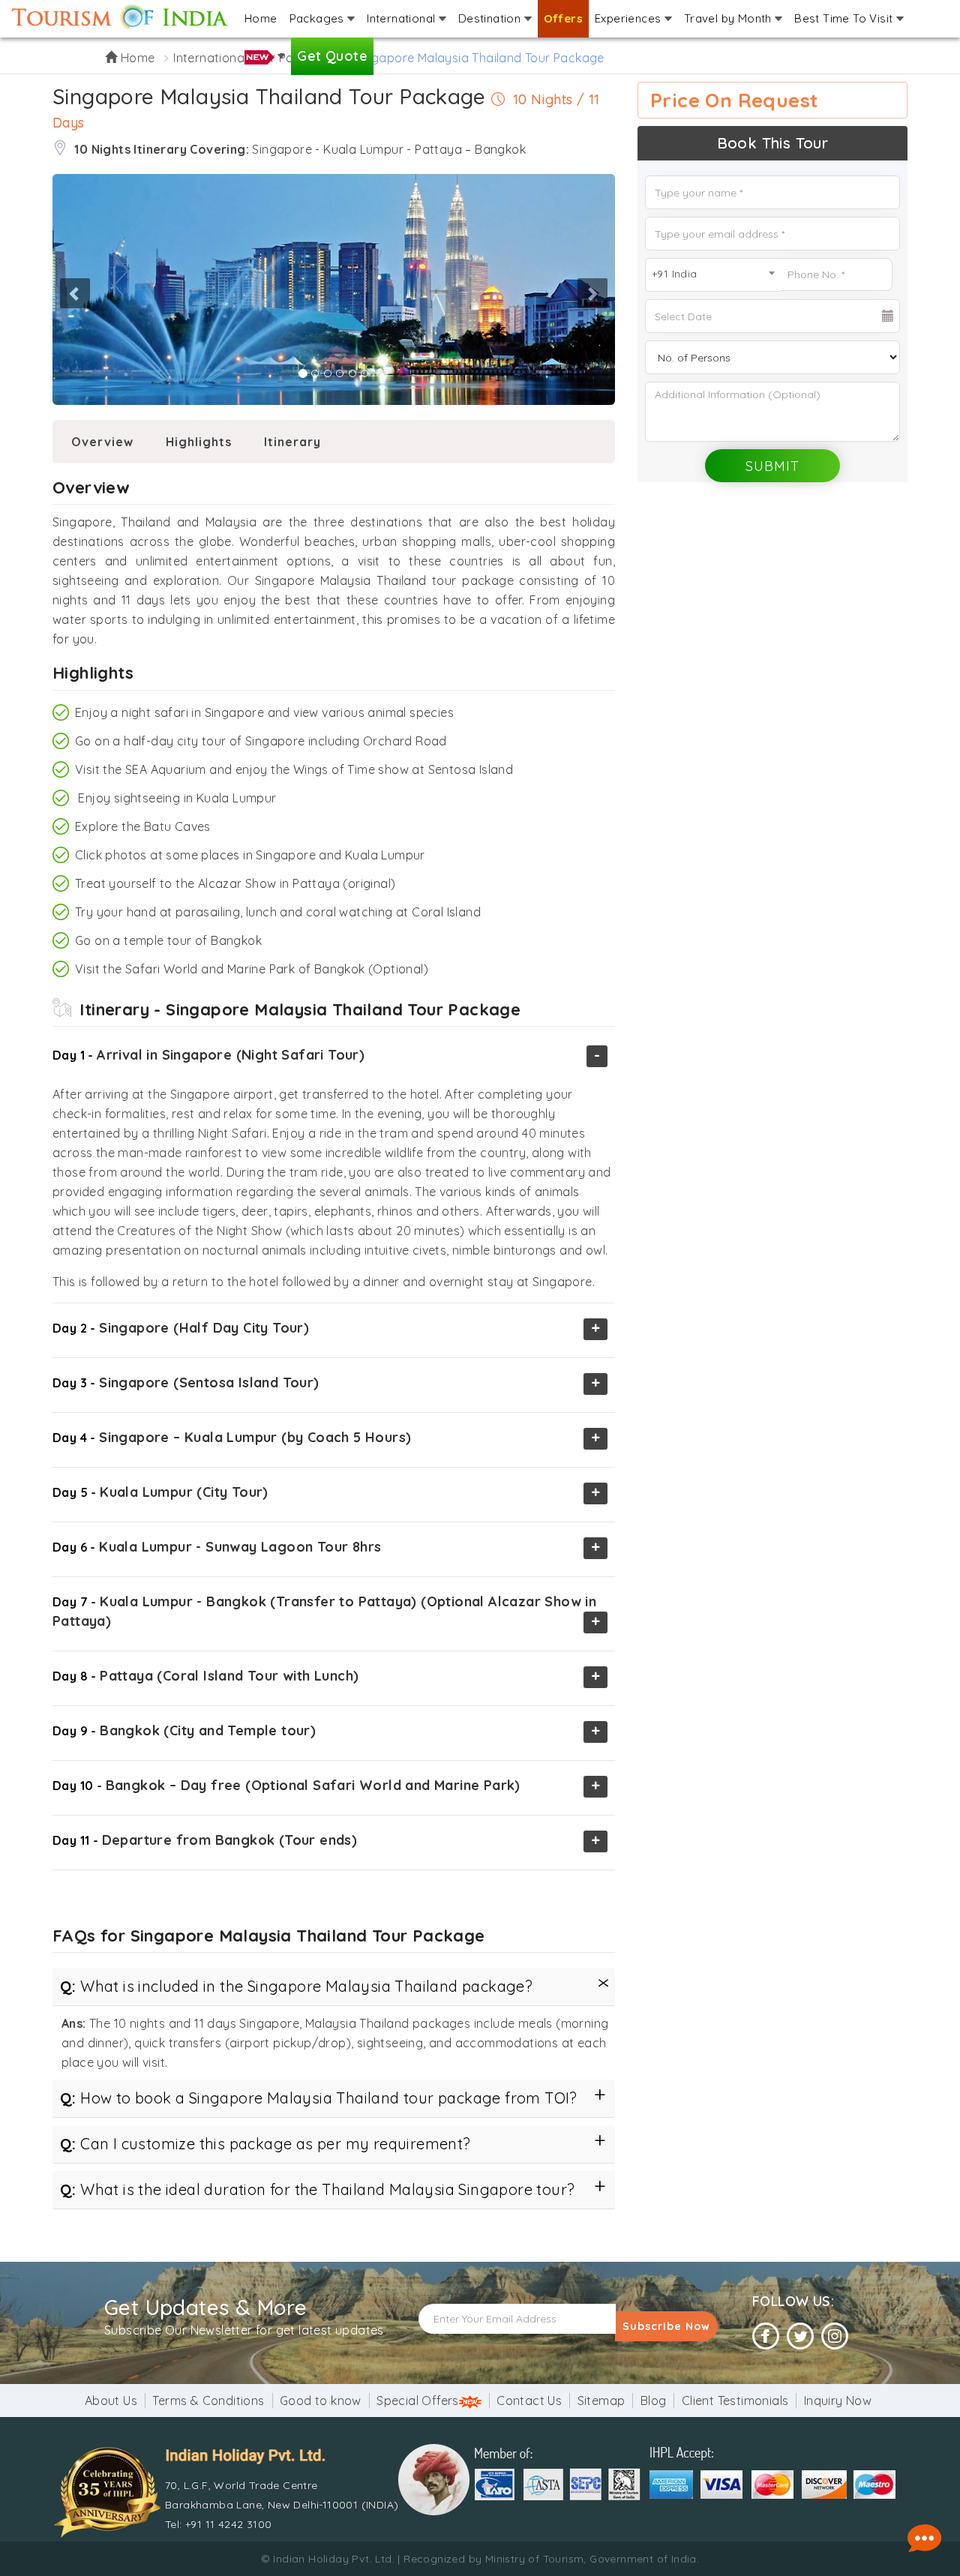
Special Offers (418, 2401)
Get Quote (332, 56)
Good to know (321, 2401)
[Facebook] (766, 2336)
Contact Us (529, 2401)
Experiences (630, 18)
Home (261, 18)
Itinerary (292, 442)
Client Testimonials (735, 2401)
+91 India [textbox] (675, 274)
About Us (111, 2401)
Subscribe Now (666, 2326)
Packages (319, 18)
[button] (55, 290)
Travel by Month (729, 18)
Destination (491, 18)
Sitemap (601, 2401)
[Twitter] (800, 2336)
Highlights (199, 442)
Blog (654, 2401)
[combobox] (712, 275)
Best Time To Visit (845, 18)
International (403, 18)
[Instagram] (835, 2336)
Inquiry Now (838, 2401)
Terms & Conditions (208, 2401)
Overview (102, 442)
